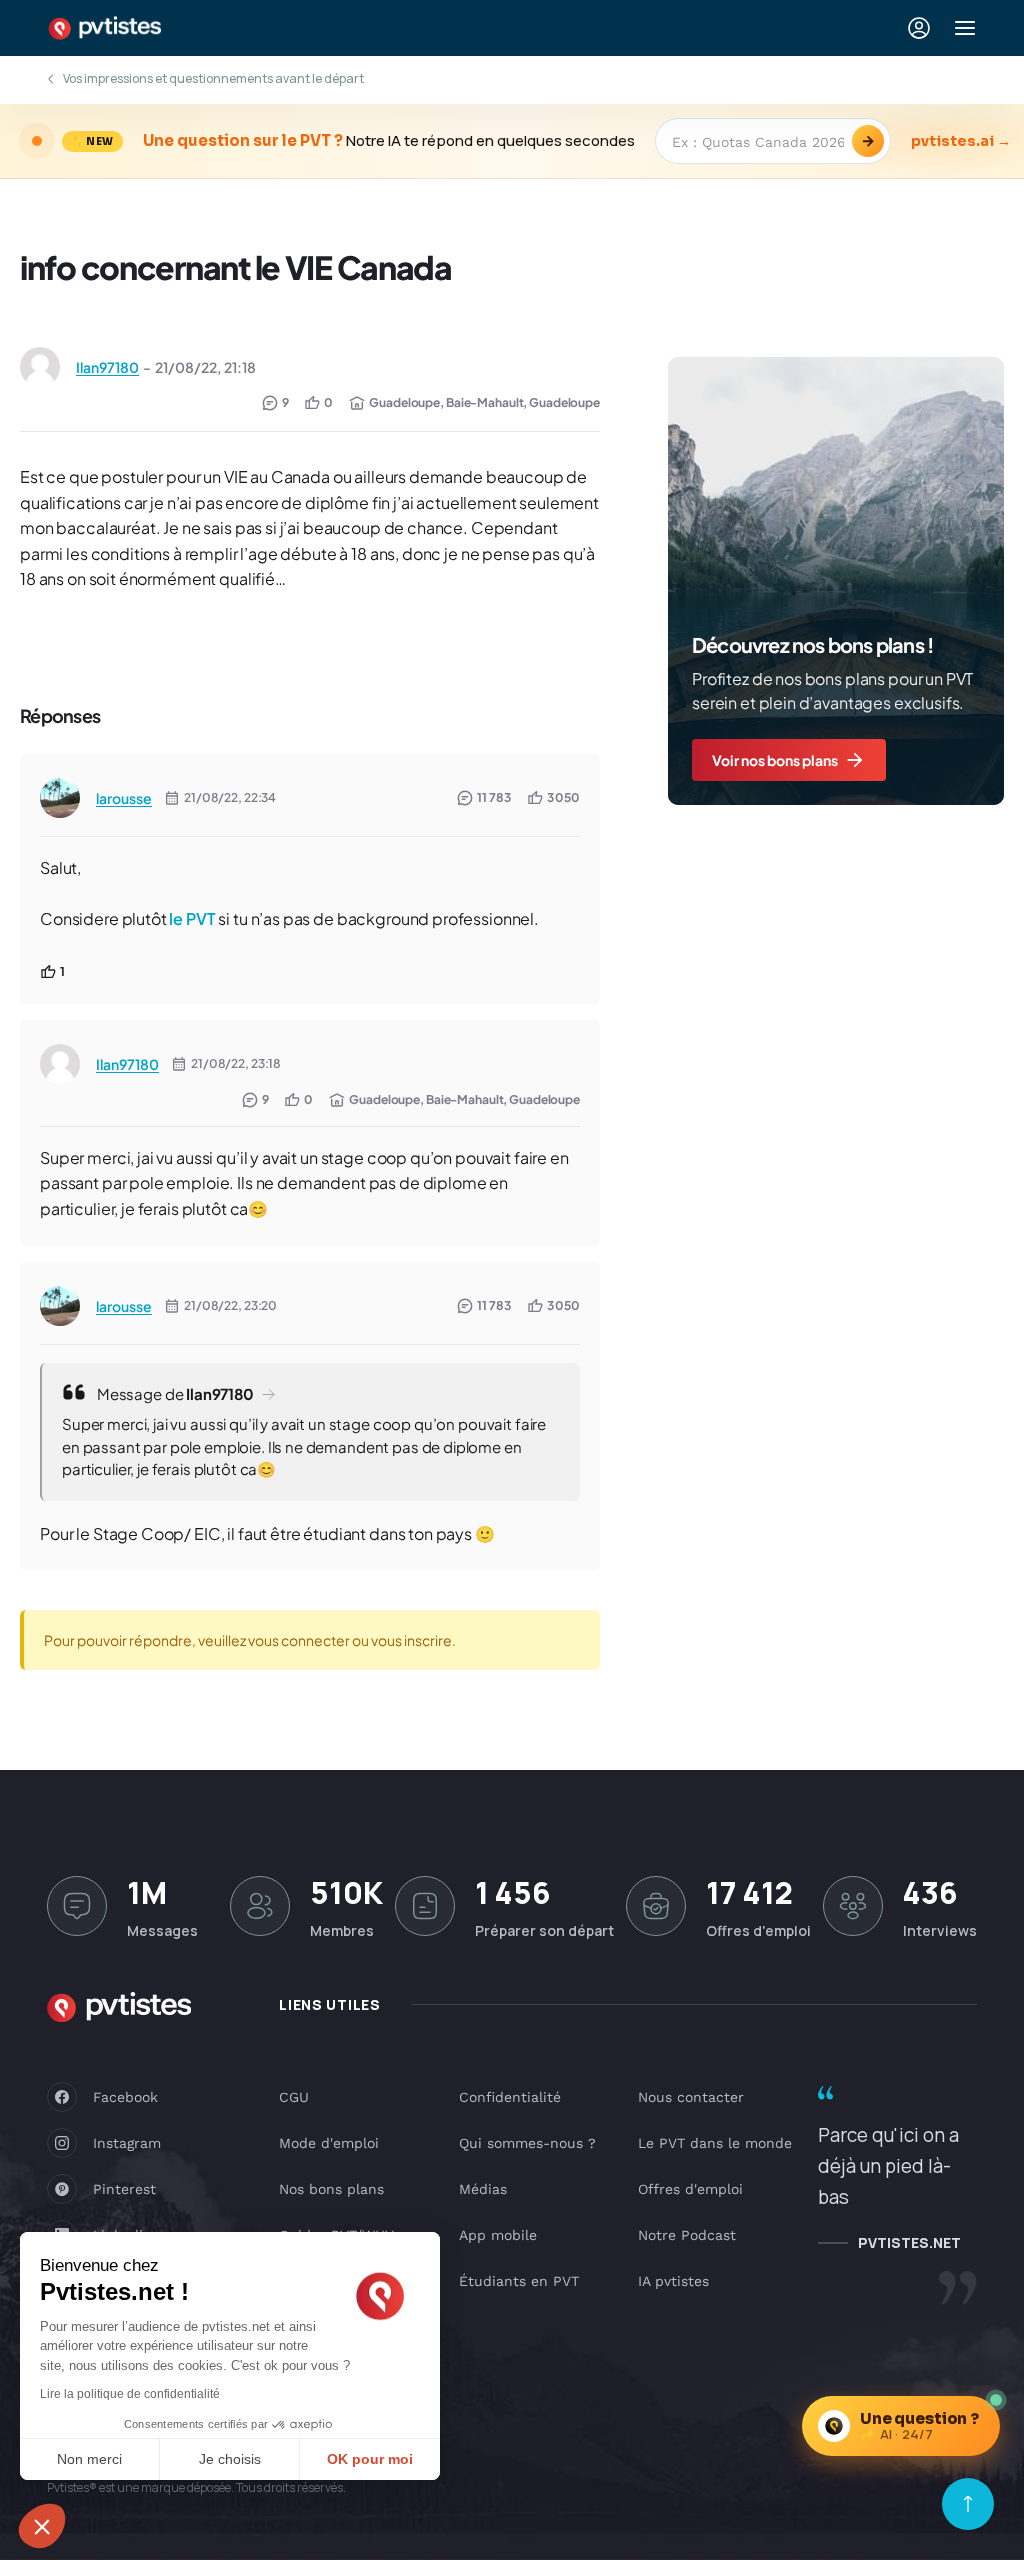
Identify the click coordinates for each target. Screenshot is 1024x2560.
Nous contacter (691, 2097)
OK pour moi (370, 2459)
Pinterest (124, 2189)
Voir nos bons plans (775, 760)
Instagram (127, 2143)
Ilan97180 (107, 367)
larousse (124, 798)
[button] (42, 2526)
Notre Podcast (687, 2235)
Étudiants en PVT (519, 2281)
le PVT (192, 918)
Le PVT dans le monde (715, 2143)
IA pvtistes (673, 2281)
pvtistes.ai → (961, 141)
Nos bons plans (331, 2189)
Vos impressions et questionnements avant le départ (213, 78)
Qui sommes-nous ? (527, 2143)
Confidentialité (510, 2097)
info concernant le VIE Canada (236, 267)
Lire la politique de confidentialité (130, 2394)
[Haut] (968, 2504)
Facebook (125, 2097)
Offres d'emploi (690, 2189)
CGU (294, 2097)
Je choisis (230, 2459)
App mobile (498, 2235)
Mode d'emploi (329, 2143)
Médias (483, 2189)
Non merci (89, 2459)
